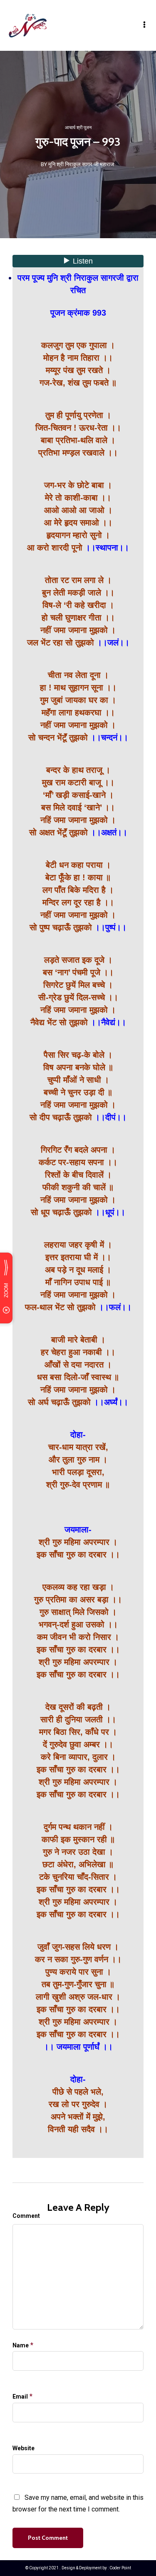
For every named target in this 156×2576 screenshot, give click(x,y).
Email (20, 2397)
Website (24, 2448)
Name (21, 2345)
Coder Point (120, 2568)
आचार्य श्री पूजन (78, 128)
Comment (26, 2216)
